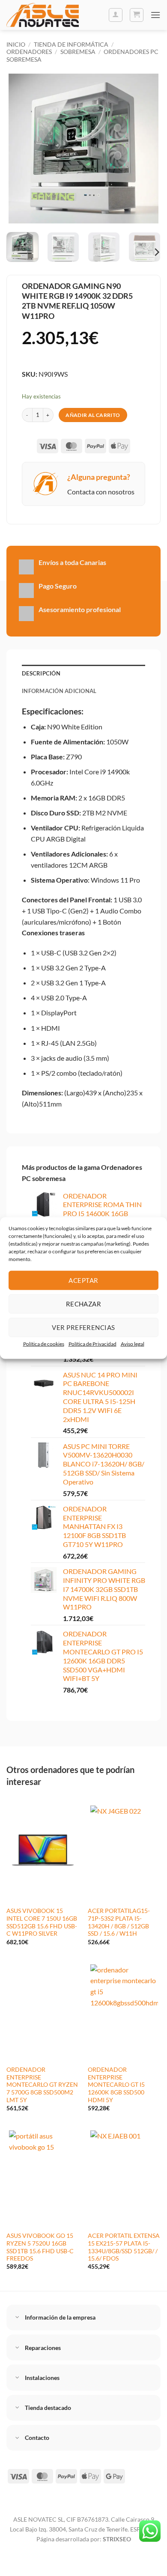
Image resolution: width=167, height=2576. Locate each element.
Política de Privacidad (92, 1343)
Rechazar (84, 1304)
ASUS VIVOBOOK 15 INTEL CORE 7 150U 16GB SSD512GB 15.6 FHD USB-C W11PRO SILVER (42, 1922)
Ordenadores (29, 52)
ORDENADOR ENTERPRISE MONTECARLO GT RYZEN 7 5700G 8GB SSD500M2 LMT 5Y (42, 2085)
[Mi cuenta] (116, 15)
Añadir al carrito (93, 415)
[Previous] (20, 149)
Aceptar (83, 1280)
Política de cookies (44, 1343)
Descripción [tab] (41, 673)
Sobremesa (78, 52)
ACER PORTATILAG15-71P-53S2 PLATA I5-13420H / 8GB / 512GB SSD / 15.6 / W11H (119, 1922)
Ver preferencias (83, 1327)
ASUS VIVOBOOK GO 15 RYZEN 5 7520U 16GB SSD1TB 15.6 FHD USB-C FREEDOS (40, 2247)
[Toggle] (18, 2318)
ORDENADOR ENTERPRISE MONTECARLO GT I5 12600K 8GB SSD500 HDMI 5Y (116, 2085)
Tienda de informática (71, 44)
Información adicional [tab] (59, 691)
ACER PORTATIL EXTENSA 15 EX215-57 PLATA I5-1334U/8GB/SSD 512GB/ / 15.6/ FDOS (124, 2247)
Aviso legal (133, 1343)
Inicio (16, 44)
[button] (137, 15)
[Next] (147, 149)
